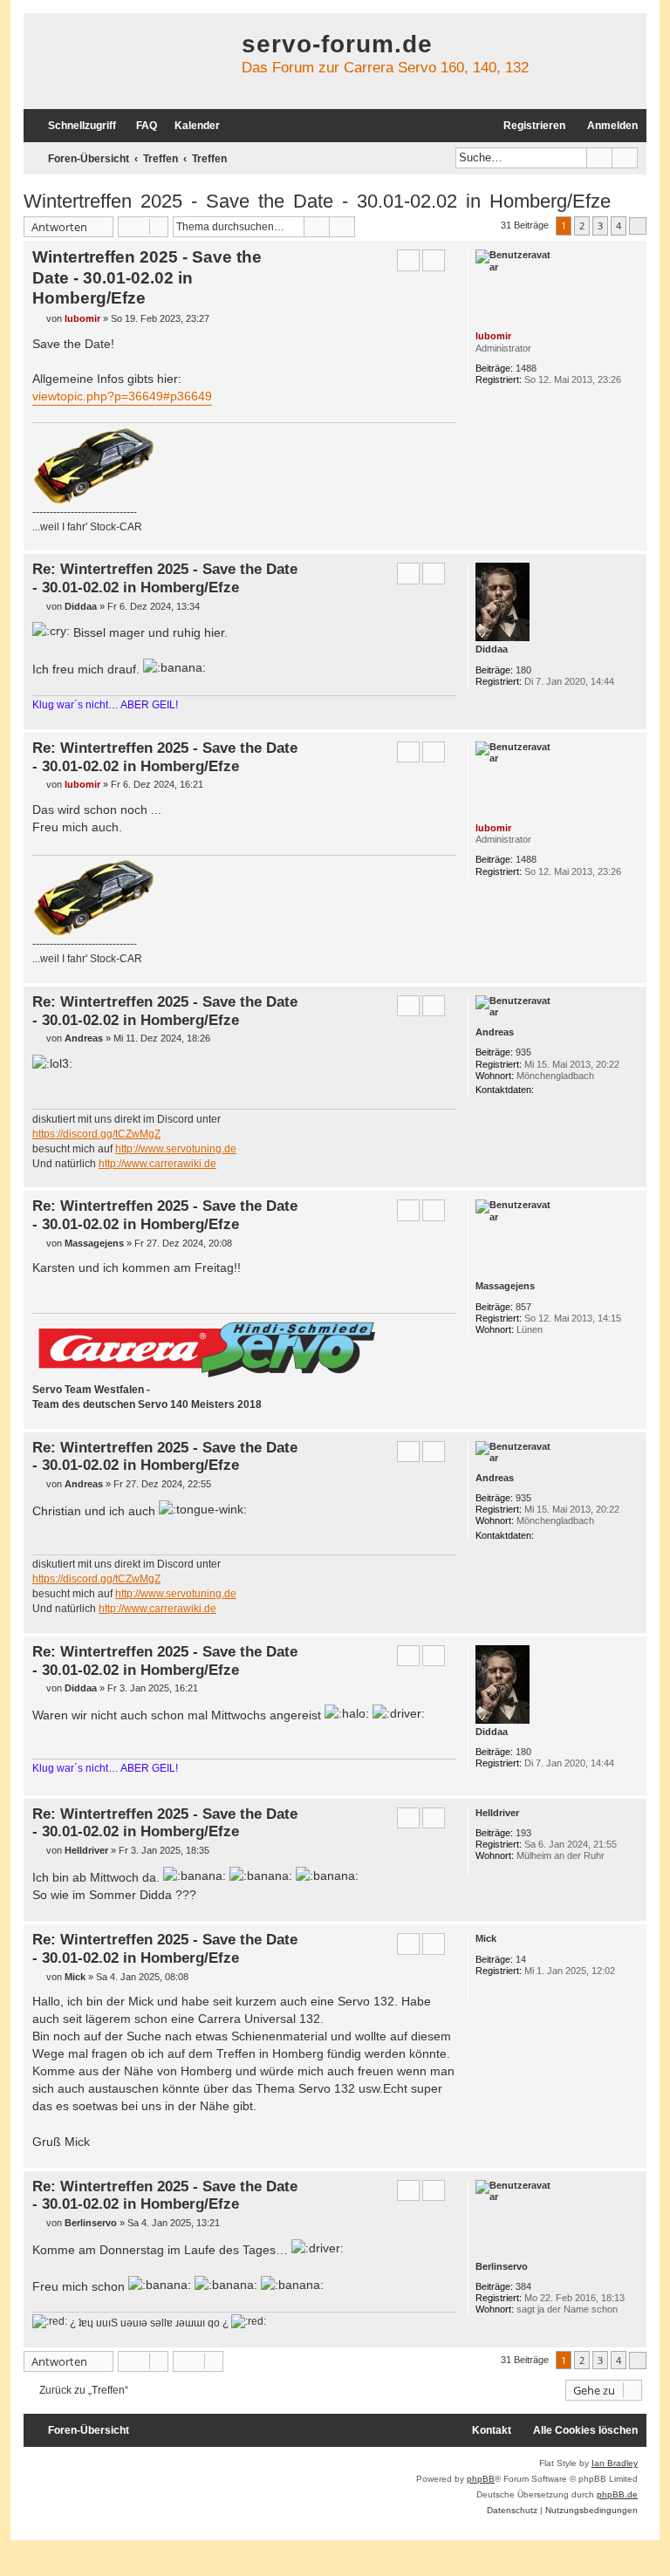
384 (523, 2286)
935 (523, 1052)
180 (523, 670)
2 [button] (582, 225)
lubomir (493, 336)
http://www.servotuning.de (176, 1149)
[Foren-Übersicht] (128, 61)
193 (523, 1833)
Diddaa (492, 649)
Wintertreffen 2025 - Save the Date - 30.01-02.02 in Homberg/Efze (317, 201)
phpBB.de (617, 2494)
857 (523, 1307)
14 (521, 1959)
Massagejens (505, 1286)
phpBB (481, 2479)
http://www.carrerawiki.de (157, 1164)
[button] (638, 226)
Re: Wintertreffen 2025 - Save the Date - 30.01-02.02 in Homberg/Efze (165, 578)
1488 (526, 368)
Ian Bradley (615, 2463)
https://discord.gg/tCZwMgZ (96, 1134)
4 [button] (619, 225)
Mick (486, 1938)
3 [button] (600, 225)
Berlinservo (502, 2266)
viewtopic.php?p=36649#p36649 (122, 396)
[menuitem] (139, 126)
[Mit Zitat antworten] (408, 260)
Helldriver (497, 1813)
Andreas (495, 1032)
